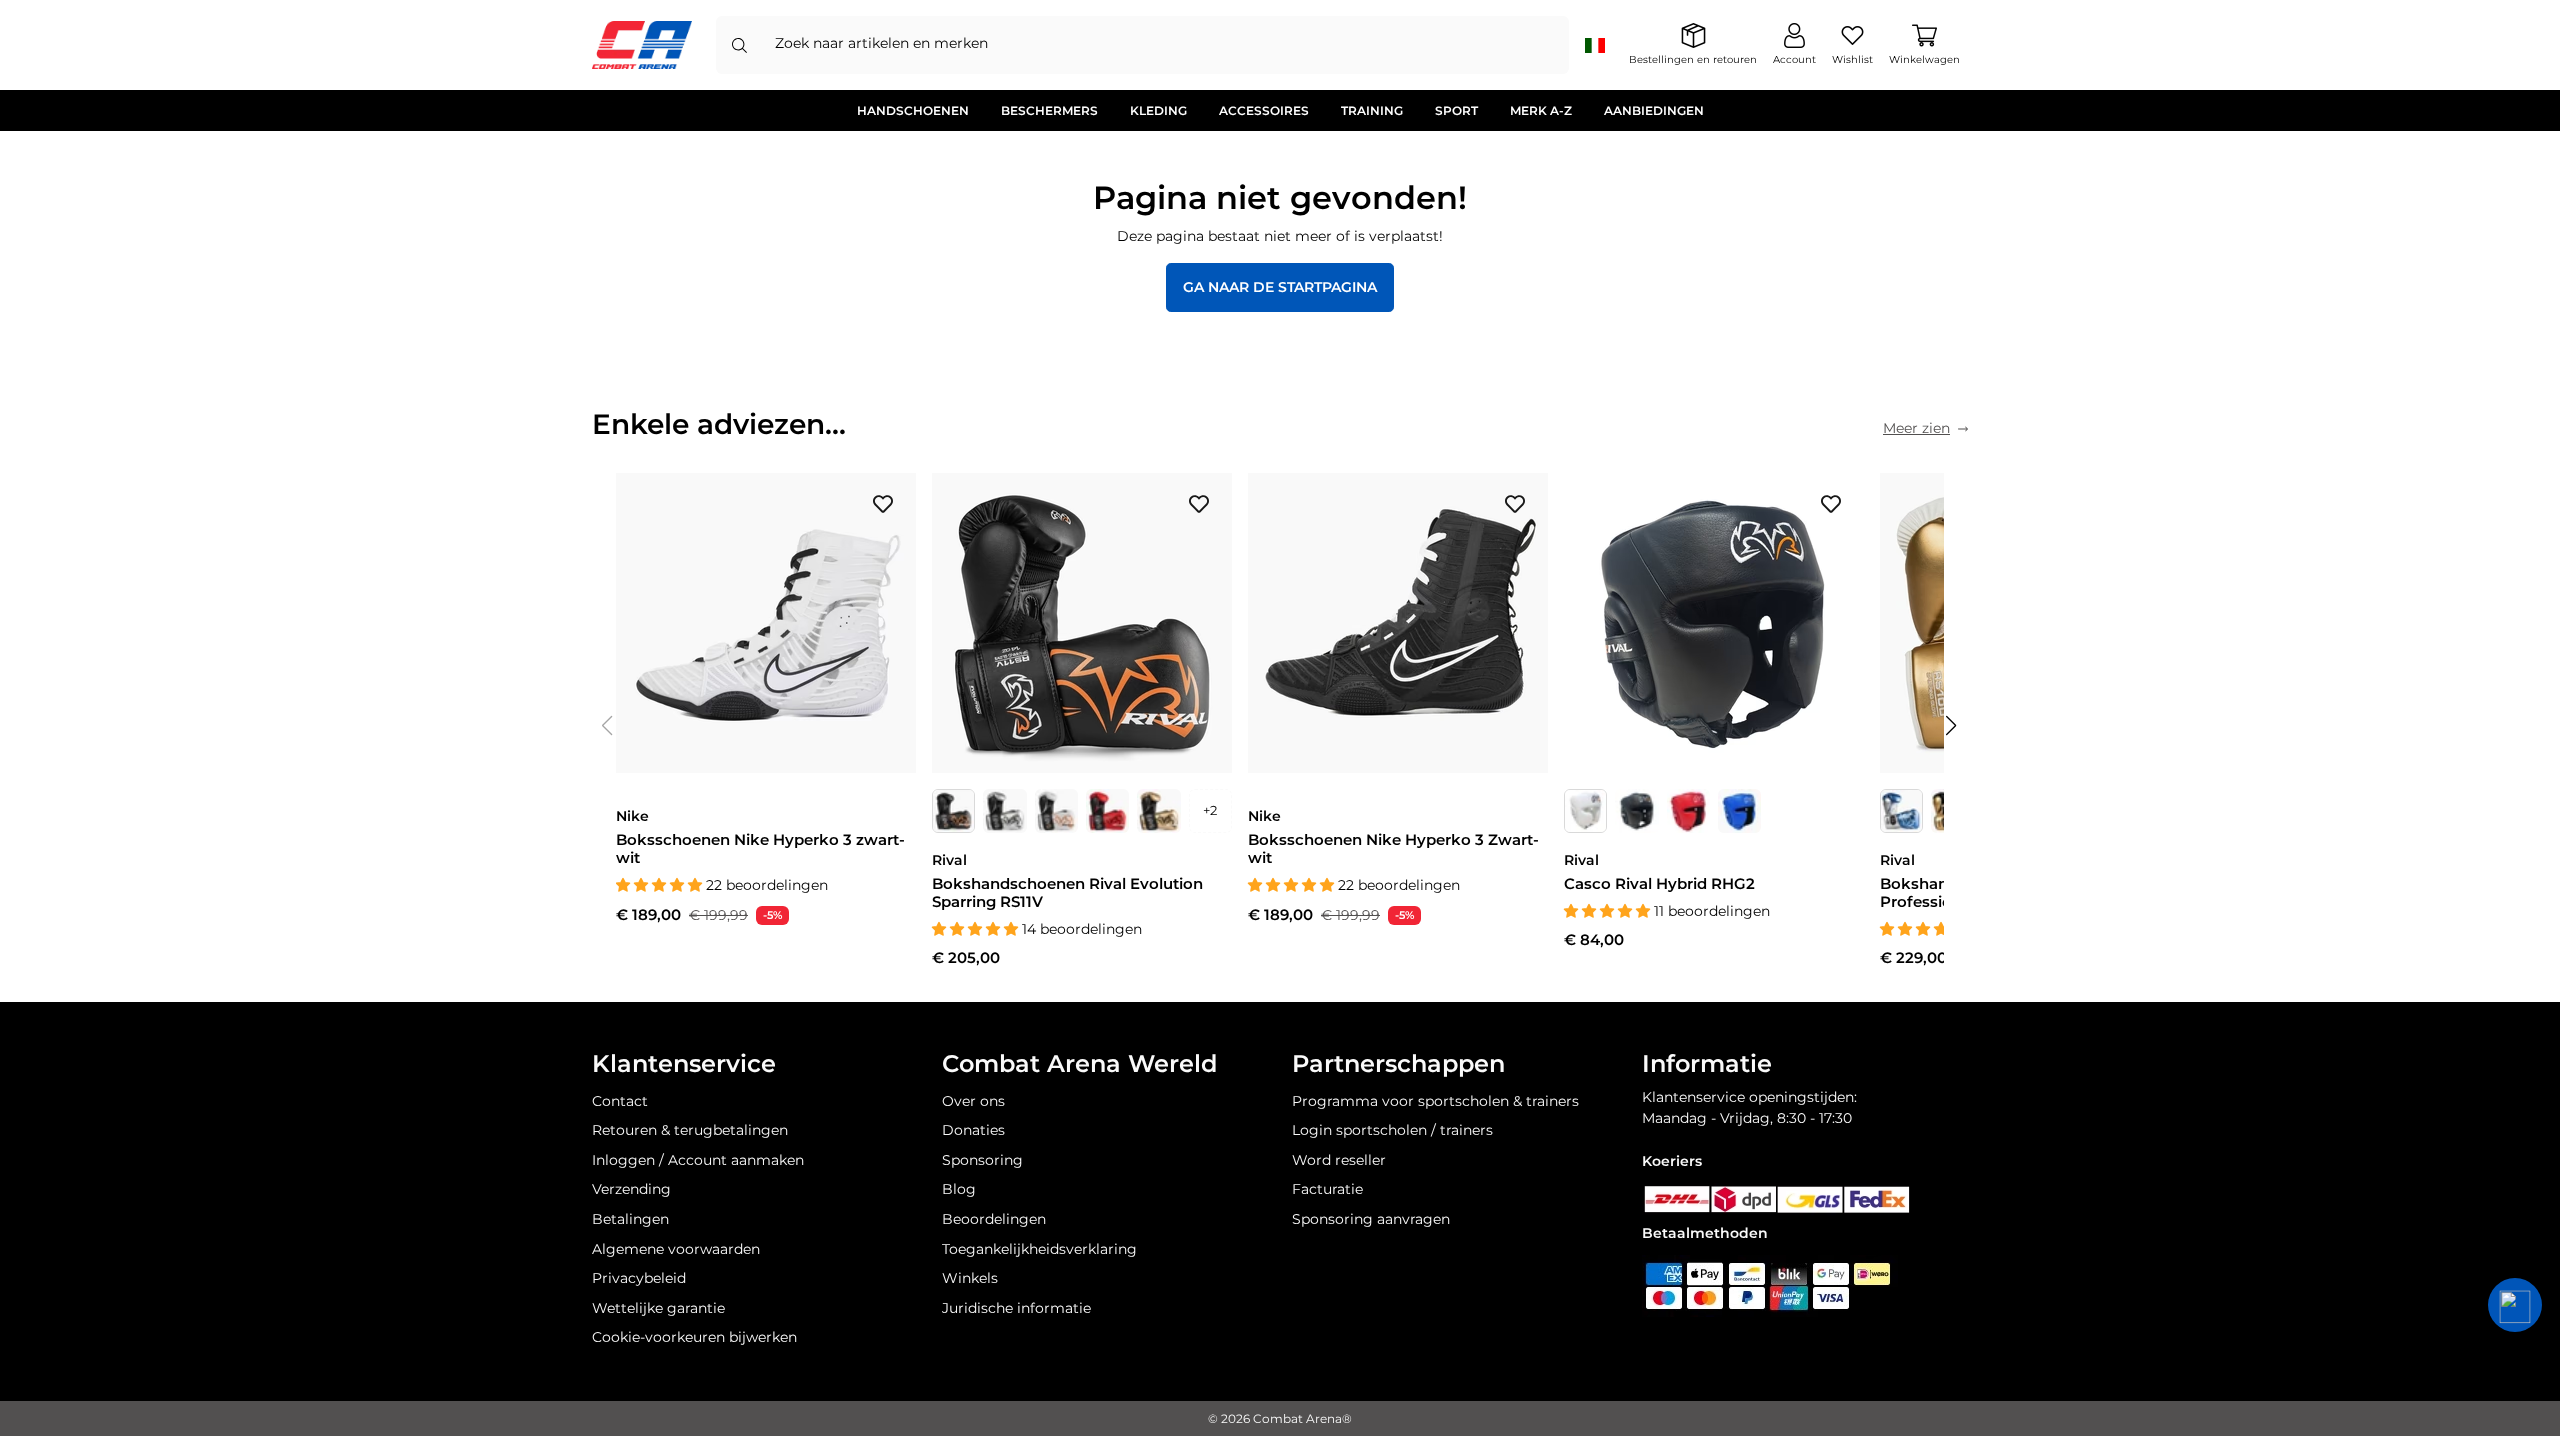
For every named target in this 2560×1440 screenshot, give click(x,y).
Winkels (970, 1278)
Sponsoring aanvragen (1371, 1219)
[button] (1952, 726)
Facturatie (1327, 1189)
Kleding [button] (1158, 110)
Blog (959, 1189)
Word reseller (1339, 1160)
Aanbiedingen (1654, 110)
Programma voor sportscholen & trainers (1435, 1101)
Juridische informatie (1016, 1308)
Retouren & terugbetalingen (690, 1130)
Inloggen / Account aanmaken (698, 1160)
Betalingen (630, 1219)
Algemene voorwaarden (676, 1249)
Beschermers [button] (1049, 110)
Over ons (973, 1101)
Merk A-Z (1541, 110)
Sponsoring (982, 1160)
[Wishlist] (883, 503)
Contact (620, 1101)
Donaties (973, 1130)
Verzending (631, 1189)
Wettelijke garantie (658, 1308)
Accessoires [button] (1264, 110)
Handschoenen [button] (913, 110)
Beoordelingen (994, 1219)
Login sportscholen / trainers (1392, 1130)
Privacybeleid (639, 1278)
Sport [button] (1456, 110)
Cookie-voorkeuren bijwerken (694, 1337)
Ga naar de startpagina (1280, 287)
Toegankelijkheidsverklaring (1039, 1249)
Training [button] (1372, 110)
